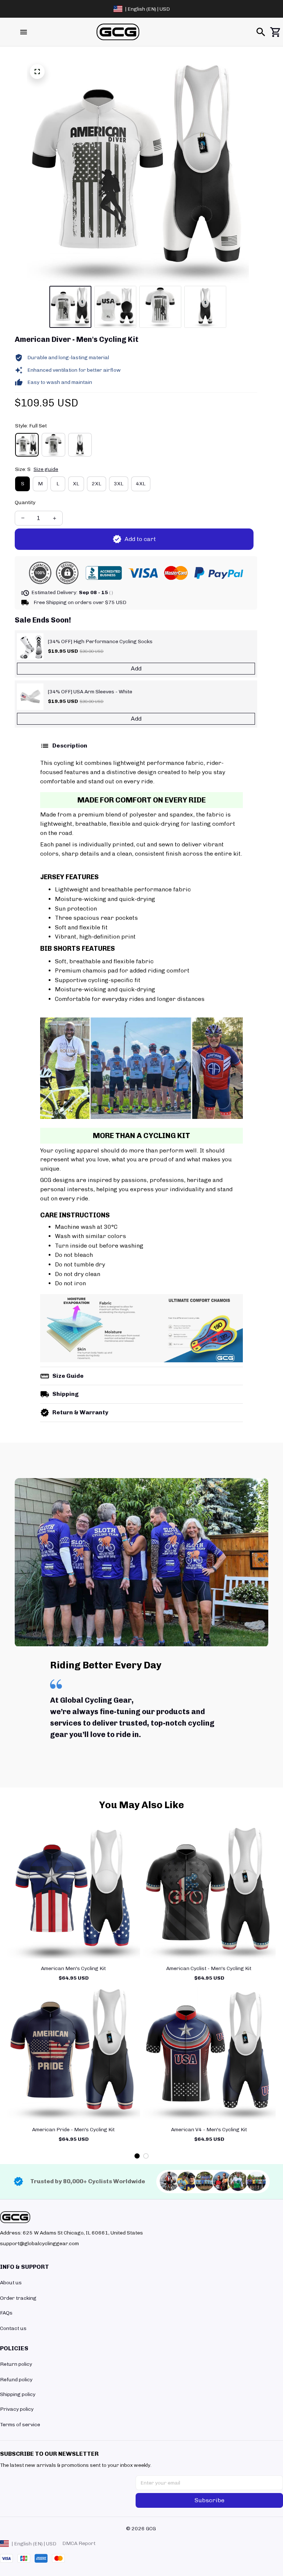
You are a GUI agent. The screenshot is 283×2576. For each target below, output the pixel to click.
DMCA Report (79, 2543)
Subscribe (209, 2500)
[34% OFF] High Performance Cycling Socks (100, 642)
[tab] (137, 2156)
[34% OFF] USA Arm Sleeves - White (90, 692)
